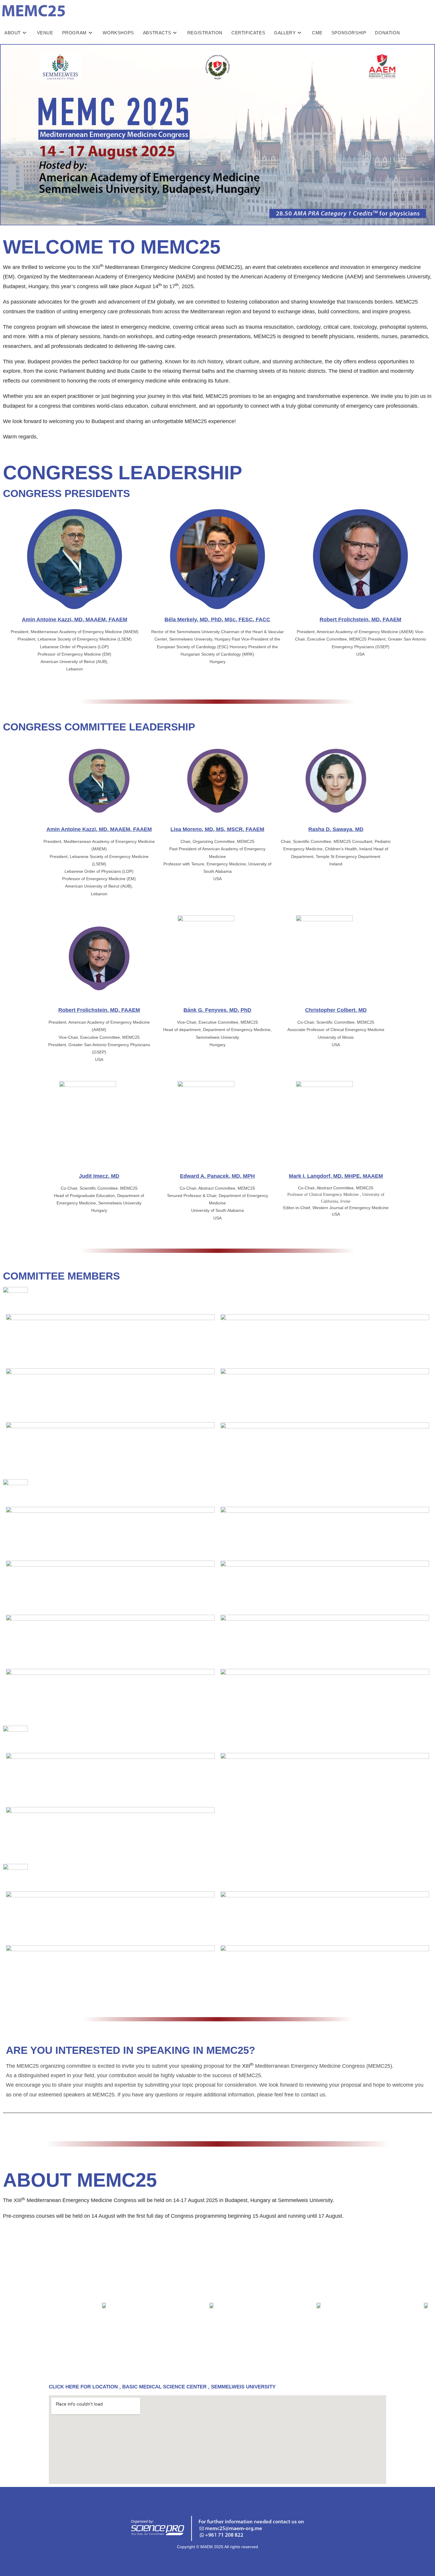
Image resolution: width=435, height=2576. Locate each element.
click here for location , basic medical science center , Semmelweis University (162, 2387)
